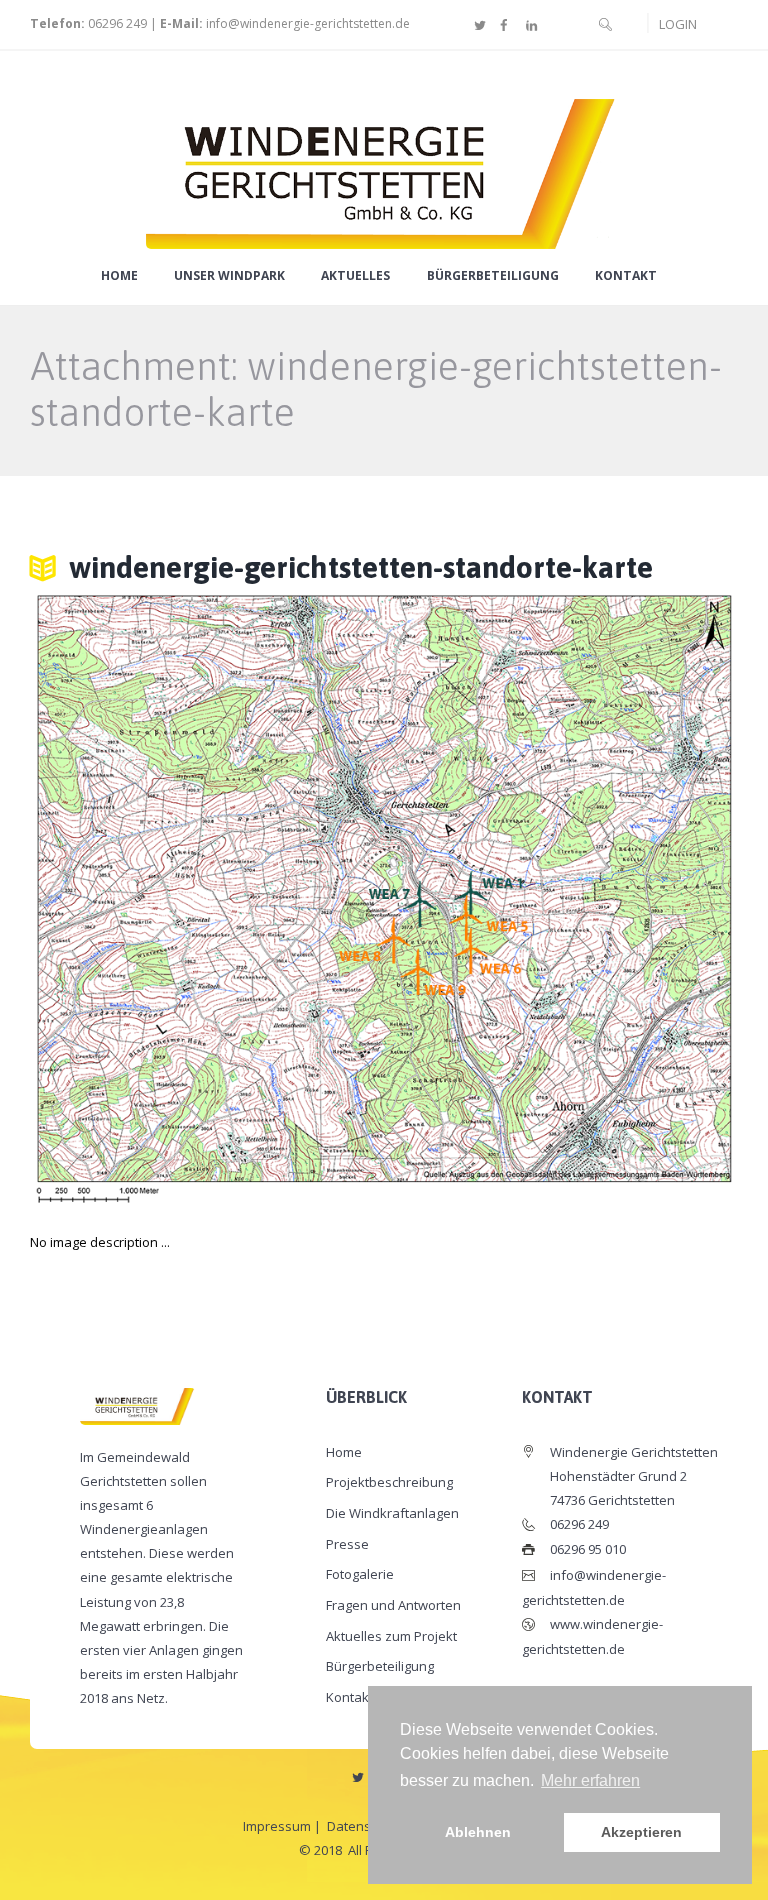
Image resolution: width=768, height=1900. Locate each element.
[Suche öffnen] (606, 24)
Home (119, 276)
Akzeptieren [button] (641, 1832)
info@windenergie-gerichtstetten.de (308, 23)
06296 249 (116, 23)
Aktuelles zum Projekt (391, 1636)
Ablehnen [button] (478, 1832)
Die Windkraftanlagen (392, 1513)
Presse (347, 1544)
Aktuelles (355, 276)
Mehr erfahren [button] (590, 1780)
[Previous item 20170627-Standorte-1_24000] (207, 899)
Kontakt (626, 276)
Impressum (277, 1826)
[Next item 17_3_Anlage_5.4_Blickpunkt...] (561, 899)
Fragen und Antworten (393, 1605)
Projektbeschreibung (389, 1482)
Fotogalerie (360, 1574)
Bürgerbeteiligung (493, 276)
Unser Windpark (229, 276)
